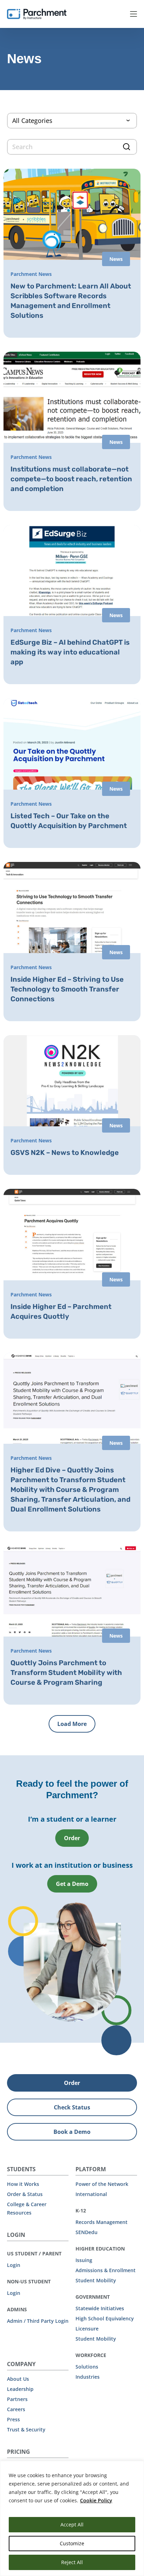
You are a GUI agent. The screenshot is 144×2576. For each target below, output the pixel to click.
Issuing (84, 2260)
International (91, 2194)
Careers (16, 2409)
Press (13, 2419)
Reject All (72, 2562)
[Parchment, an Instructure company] (37, 14)
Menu (134, 14)
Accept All (72, 2524)
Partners (17, 2399)
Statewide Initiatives (100, 2308)
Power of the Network (102, 2184)
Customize (72, 2543)
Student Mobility (96, 2280)
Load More (72, 1724)
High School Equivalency (105, 2318)
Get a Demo (72, 1884)
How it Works (23, 2184)
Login (14, 2265)
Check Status (72, 2107)
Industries (88, 2377)
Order (72, 1838)
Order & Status (25, 2194)
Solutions (87, 2367)
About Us (18, 2379)
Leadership (20, 2389)
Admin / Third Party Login (38, 2321)
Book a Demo (72, 2132)
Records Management (102, 2222)
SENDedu (87, 2232)
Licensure (87, 2329)
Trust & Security (26, 2429)
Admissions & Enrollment (106, 2270)
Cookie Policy (96, 2500)
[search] (72, 147)
